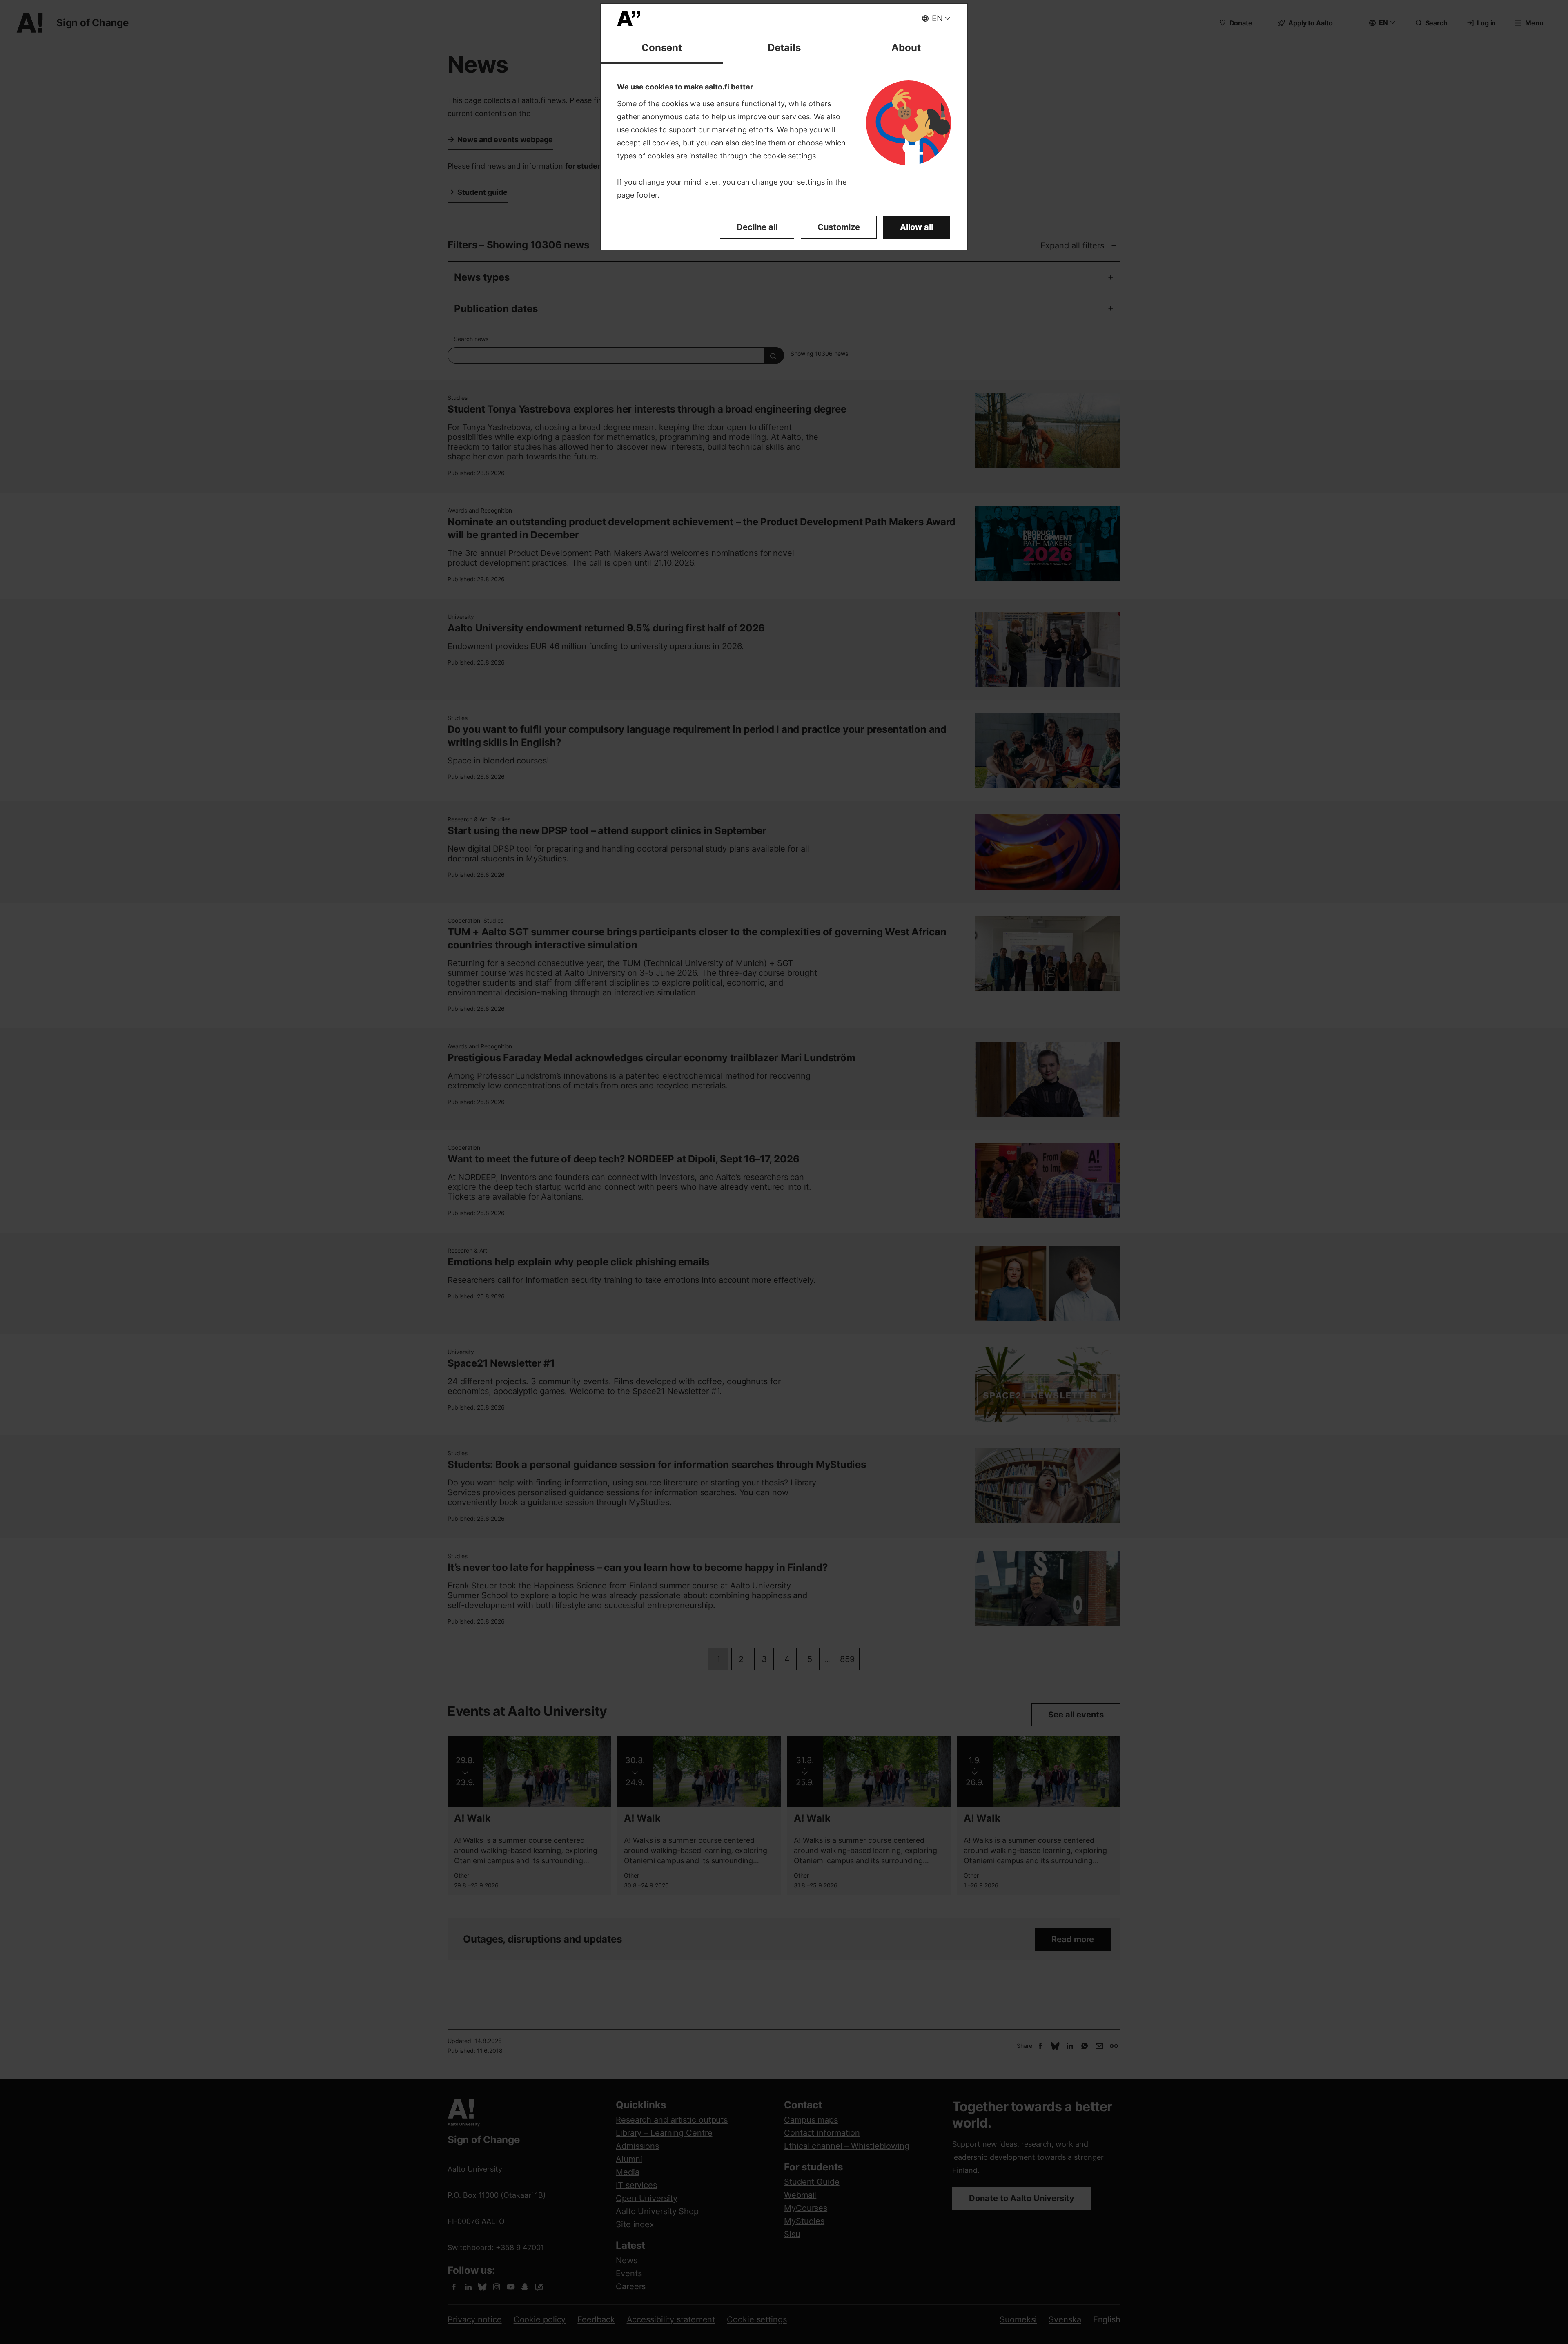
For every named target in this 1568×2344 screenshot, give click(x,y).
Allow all (917, 227)
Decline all (757, 227)
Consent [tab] (662, 48)
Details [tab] (784, 48)
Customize (839, 227)
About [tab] (906, 48)
